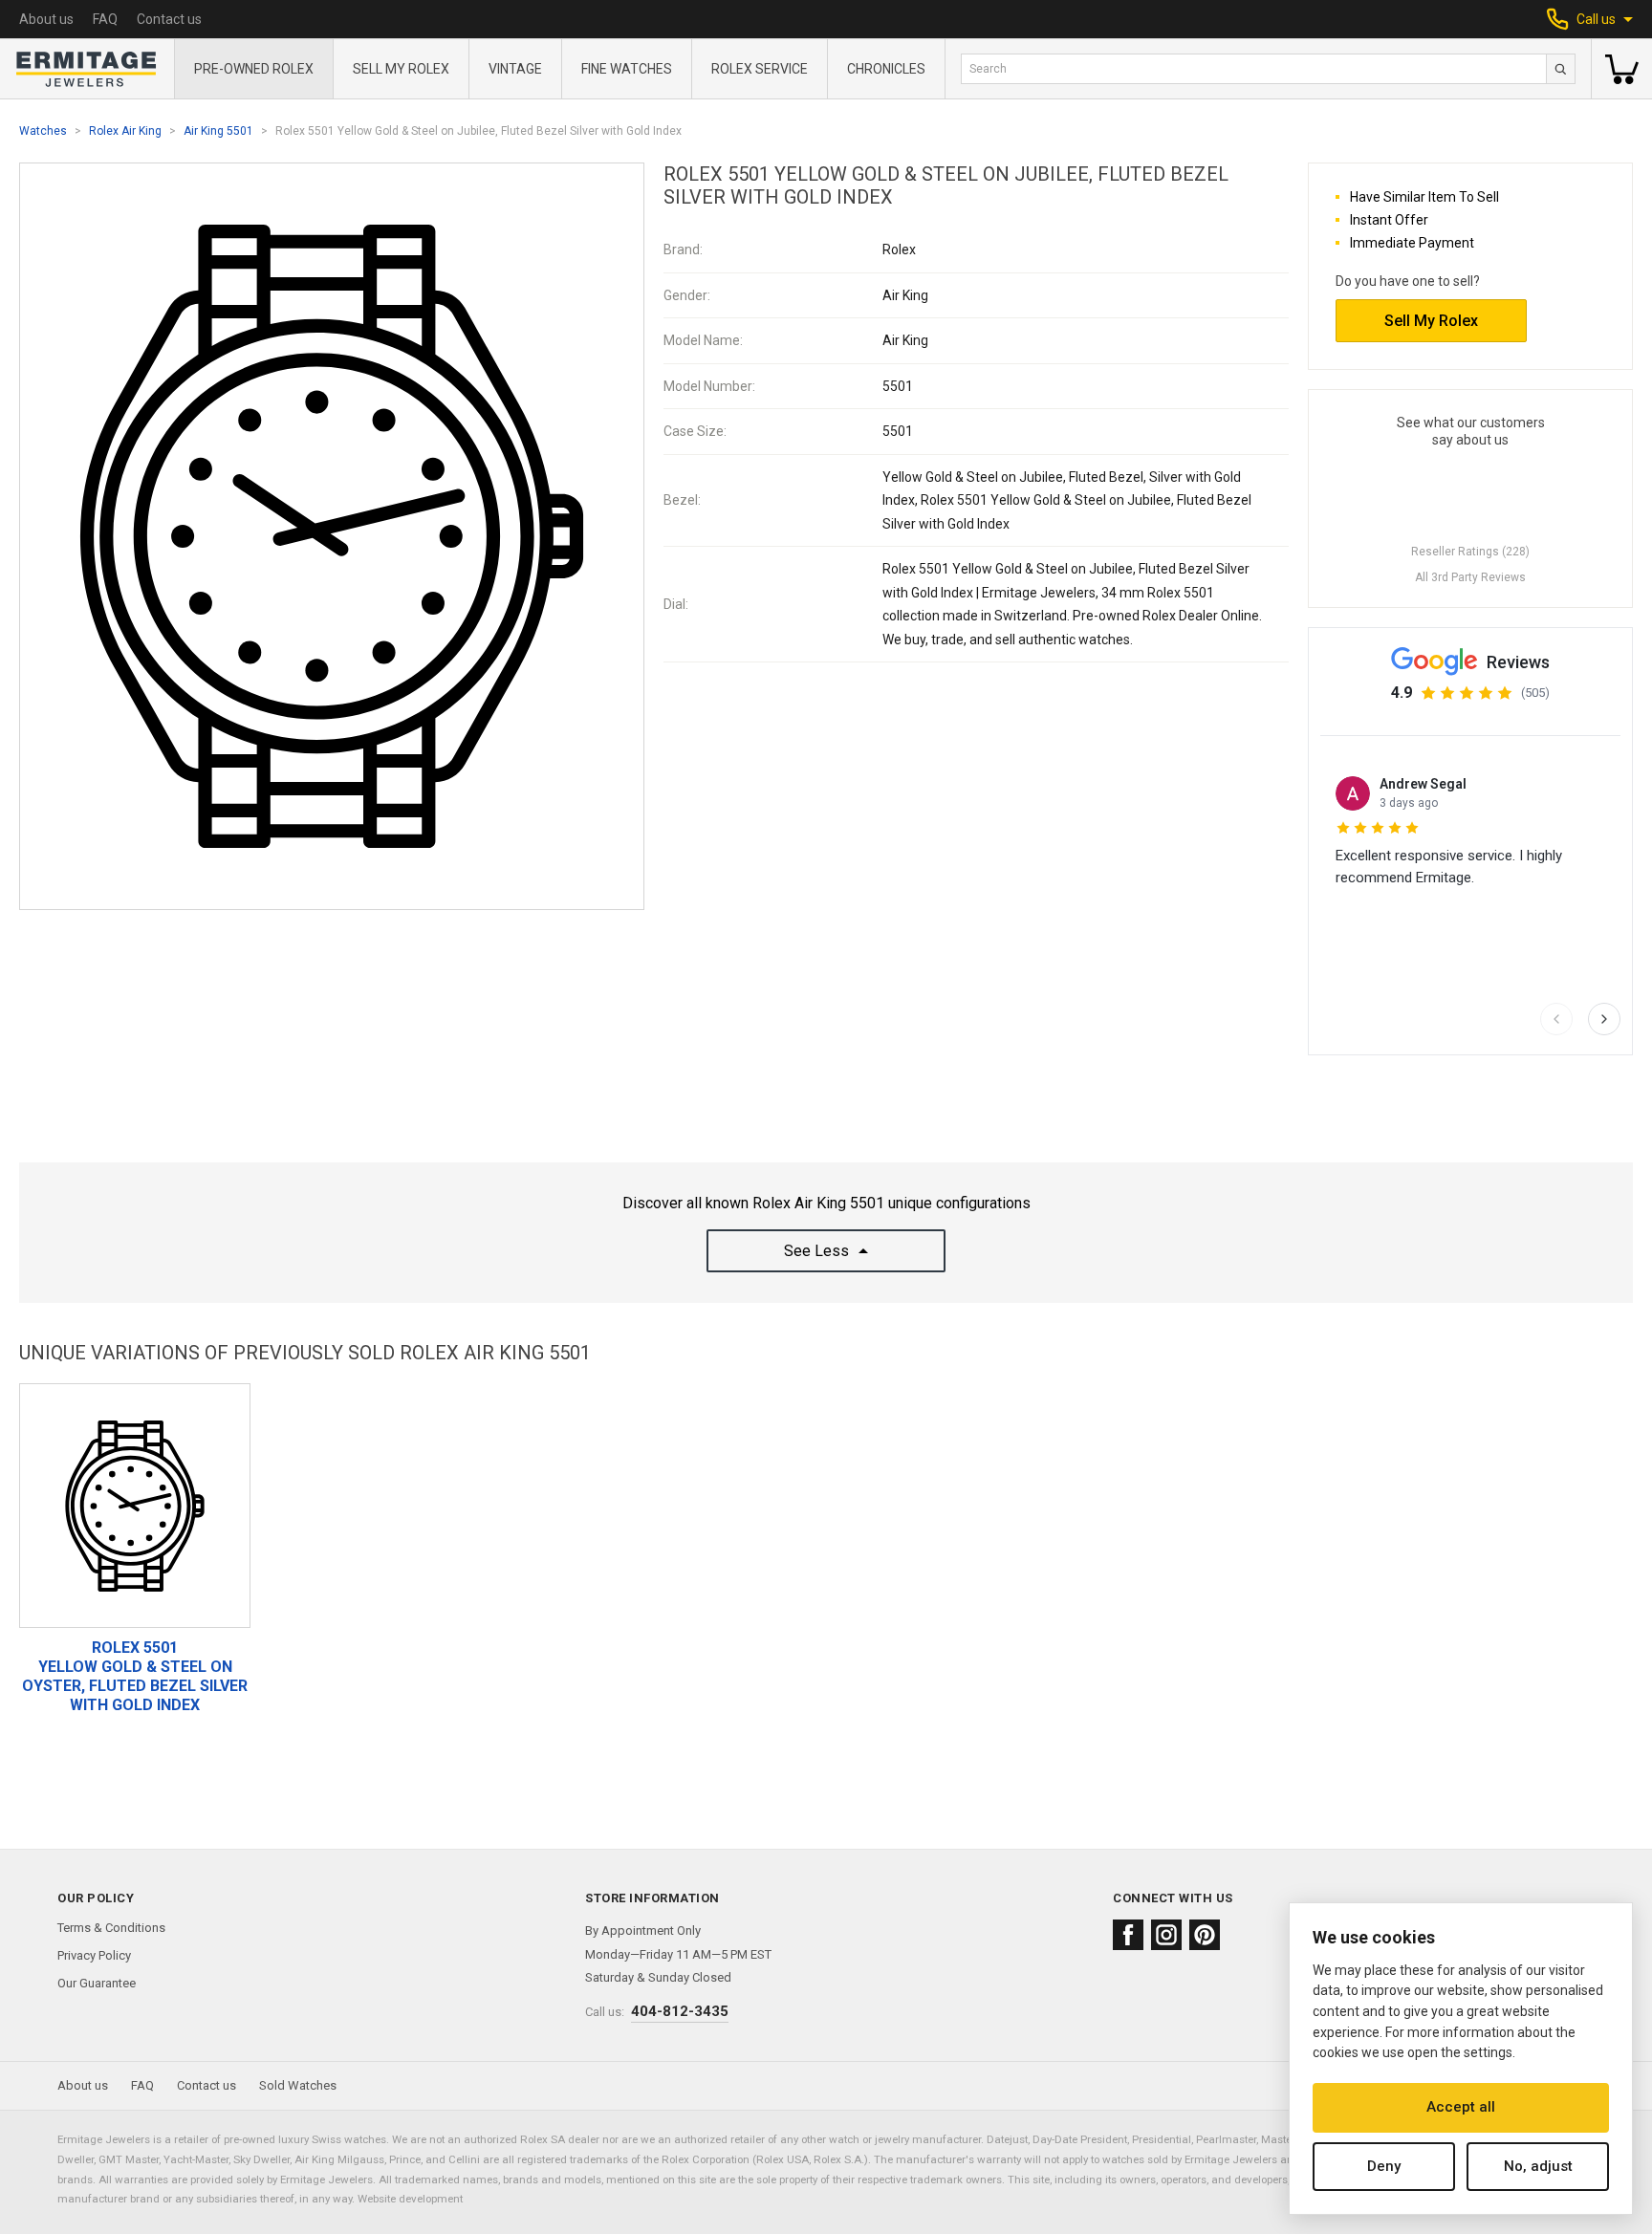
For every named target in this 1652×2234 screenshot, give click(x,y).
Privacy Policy (94, 1955)
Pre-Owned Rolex (254, 69)
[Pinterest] (1205, 1935)
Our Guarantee (97, 1983)
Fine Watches (627, 69)
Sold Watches (298, 2085)
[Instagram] (1166, 1935)
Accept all (1461, 2107)
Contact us (169, 19)
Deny (1384, 2166)
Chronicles (886, 69)
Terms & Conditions (111, 1928)
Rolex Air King (125, 131)
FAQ (105, 19)
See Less (816, 1251)
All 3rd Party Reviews (1470, 577)
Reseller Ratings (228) (1470, 552)
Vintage (515, 69)
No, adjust (1538, 2166)
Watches (43, 131)
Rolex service (760, 69)
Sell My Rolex (401, 69)
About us (46, 19)
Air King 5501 (218, 131)
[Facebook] (1128, 1935)
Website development (410, 2199)
